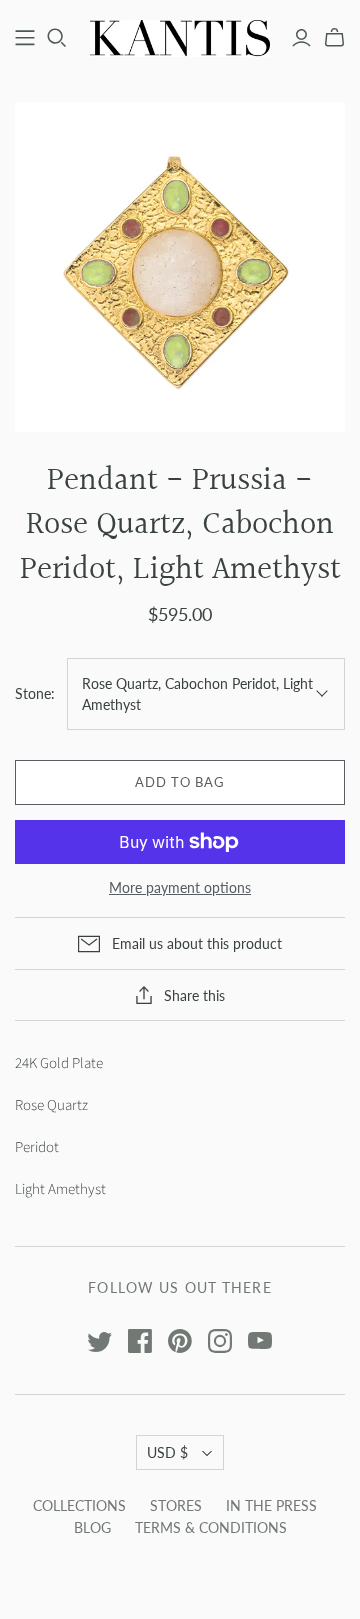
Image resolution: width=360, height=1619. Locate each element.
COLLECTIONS (79, 1505)
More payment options (180, 887)
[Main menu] (25, 38)
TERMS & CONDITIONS (211, 1527)
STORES (176, 1505)
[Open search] (57, 38)
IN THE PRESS (271, 1505)
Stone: (35, 693)
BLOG (92, 1527)
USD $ (167, 1452)
